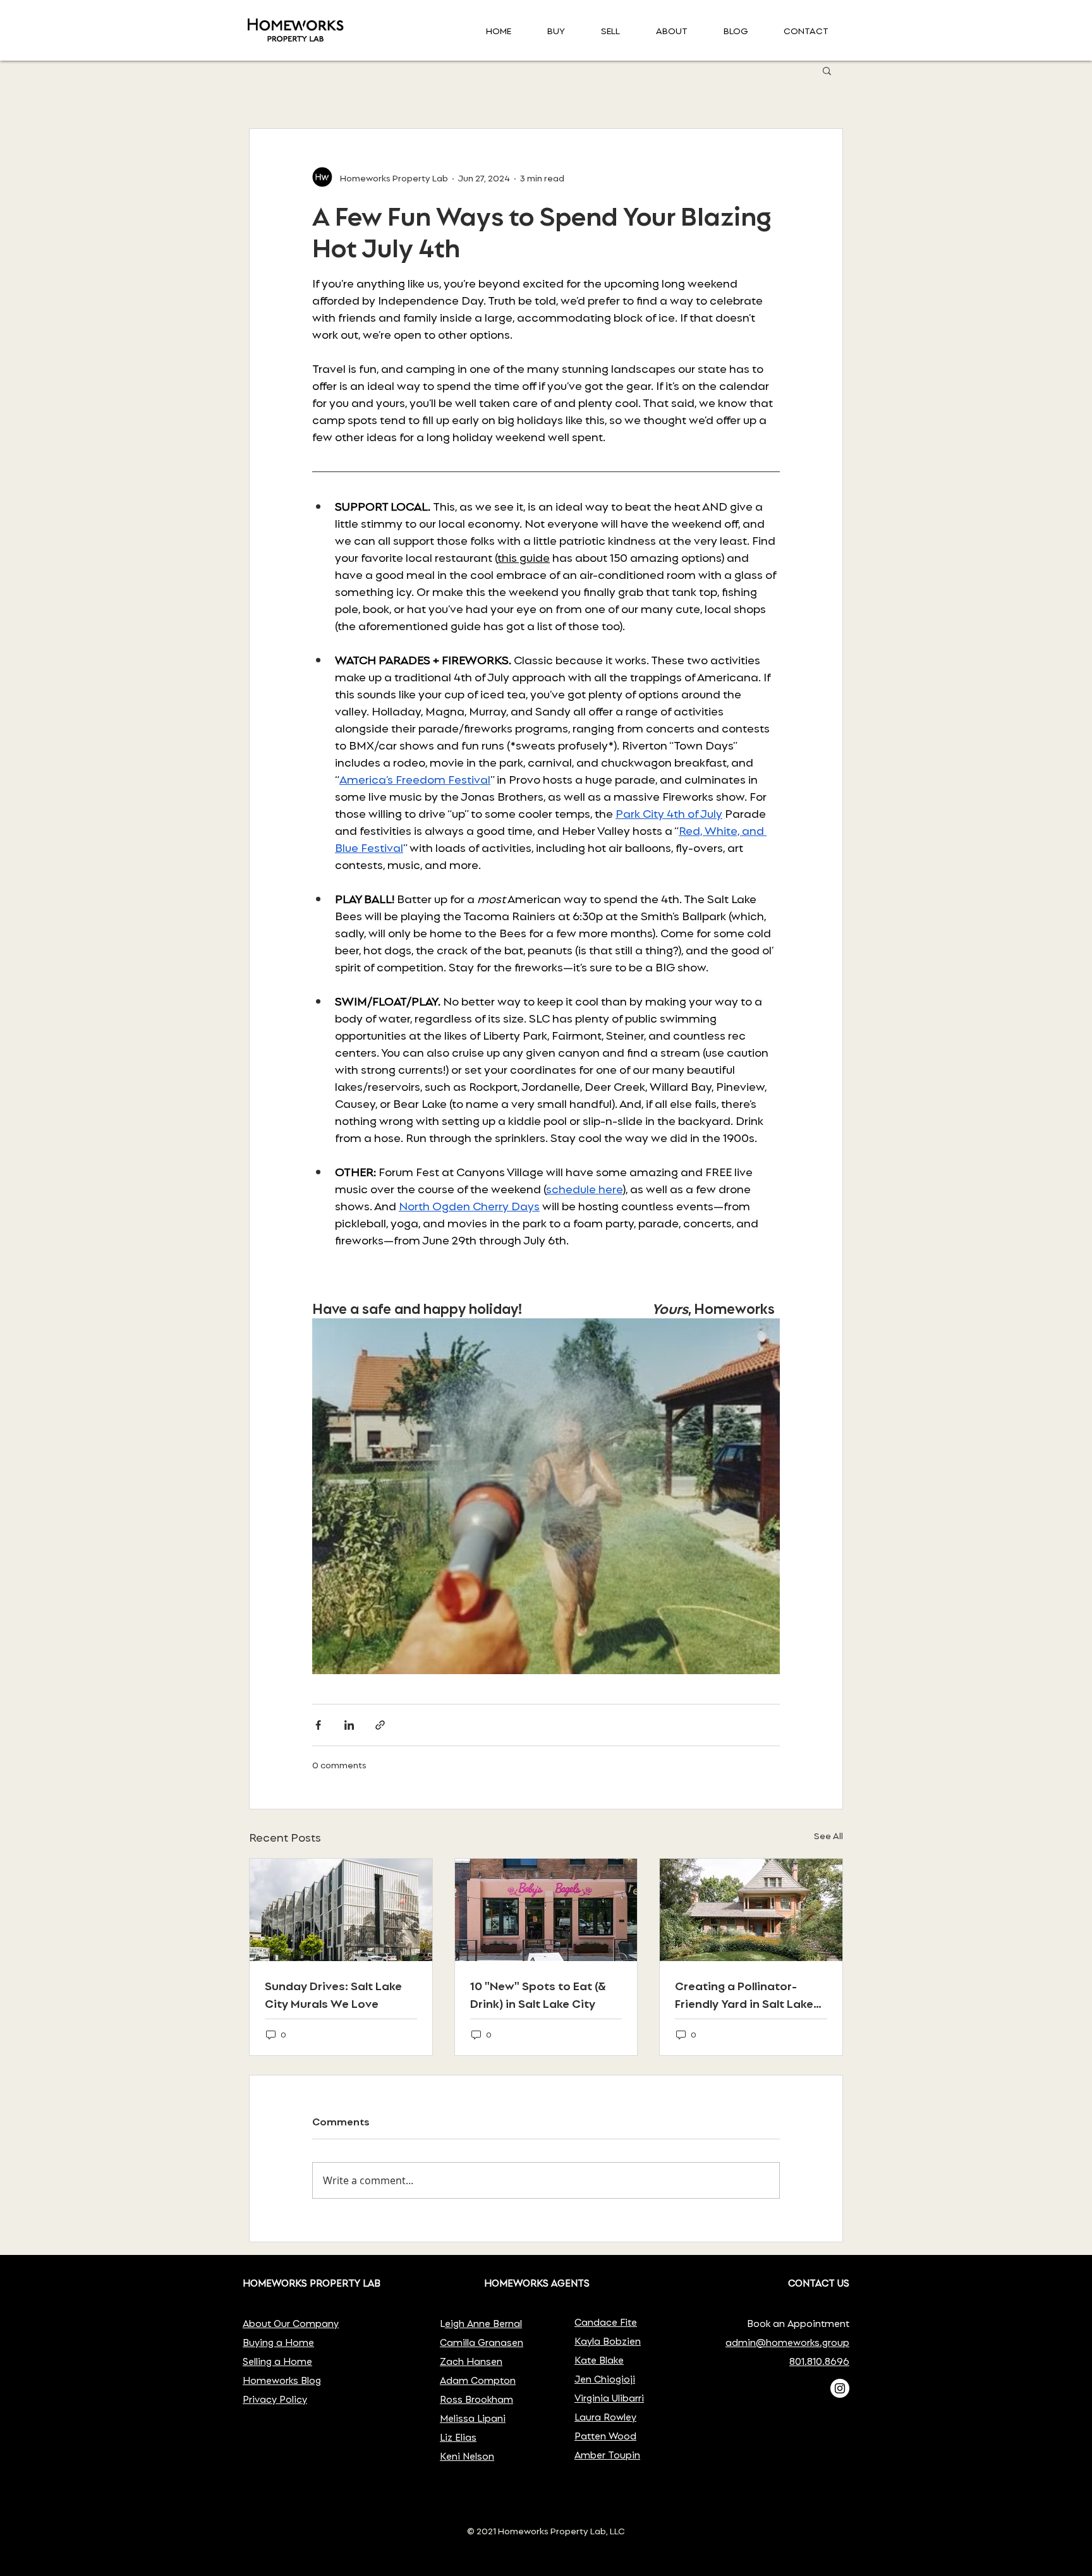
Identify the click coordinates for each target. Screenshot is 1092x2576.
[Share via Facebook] (318, 1725)
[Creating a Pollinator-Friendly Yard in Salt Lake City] (751, 1910)
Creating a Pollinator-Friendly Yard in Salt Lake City (744, 1994)
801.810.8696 (819, 2361)
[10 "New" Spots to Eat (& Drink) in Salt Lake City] (546, 1910)
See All (828, 1835)
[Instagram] (840, 2388)
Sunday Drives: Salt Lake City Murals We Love (333, 1994)
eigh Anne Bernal (483, 2323)
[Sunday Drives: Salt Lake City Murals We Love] (341, 1910)
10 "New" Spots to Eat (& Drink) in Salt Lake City (538, 1994)
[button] (827, 70)
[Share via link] (380, 1725)
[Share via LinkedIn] (349, 1725)
